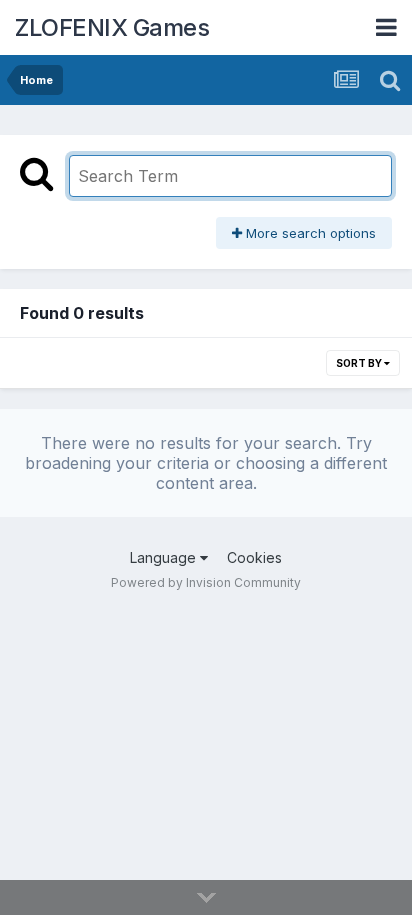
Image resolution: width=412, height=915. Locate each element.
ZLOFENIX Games (112, 27)
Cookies (254, 557)
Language (165, 557)
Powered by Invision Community (206, 582)
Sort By (360, 363)
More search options (309, 233)
